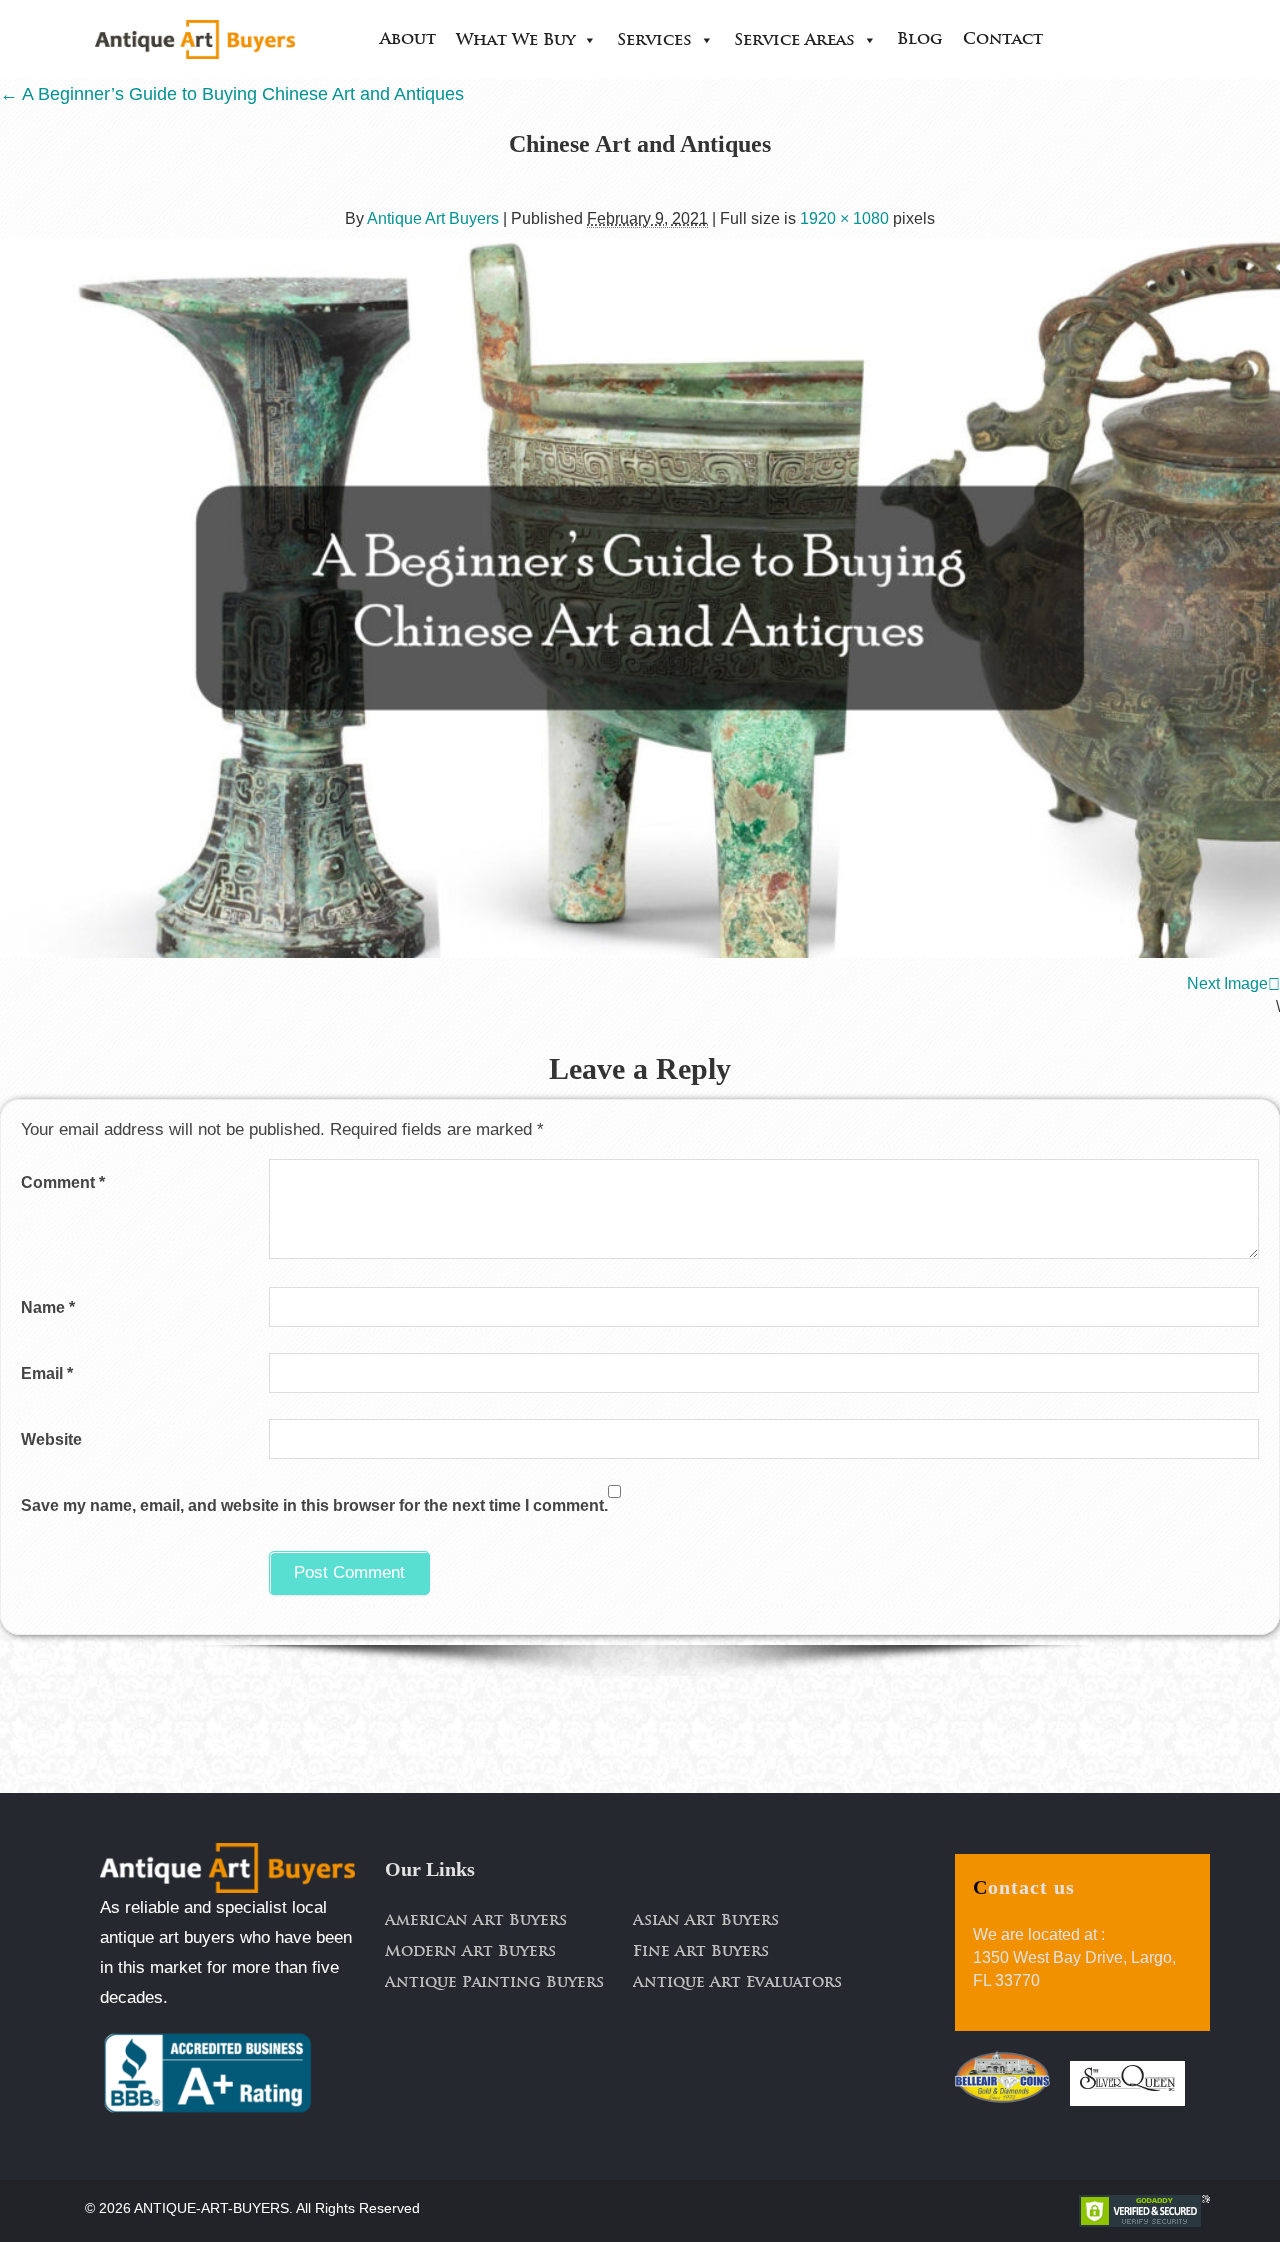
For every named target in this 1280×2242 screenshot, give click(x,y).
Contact (1003, 40)
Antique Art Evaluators (737, 1983)
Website (51, 1439)
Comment (63, 1182)
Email (47, 1373)
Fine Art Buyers (701, 1952)
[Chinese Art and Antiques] (640, 598)
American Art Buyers (476, 1921)
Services (654, 41)
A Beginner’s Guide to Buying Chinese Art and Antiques (232, 94)
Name (48, 1307)
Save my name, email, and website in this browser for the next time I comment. (314, 1505)
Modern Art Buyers (470, 1952)
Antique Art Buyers (433, 218)
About (408, 40)
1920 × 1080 (844, 218)
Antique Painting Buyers (494, 1983)
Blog (920, 40)
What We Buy (515, 41)
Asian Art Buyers (706, 1921)
